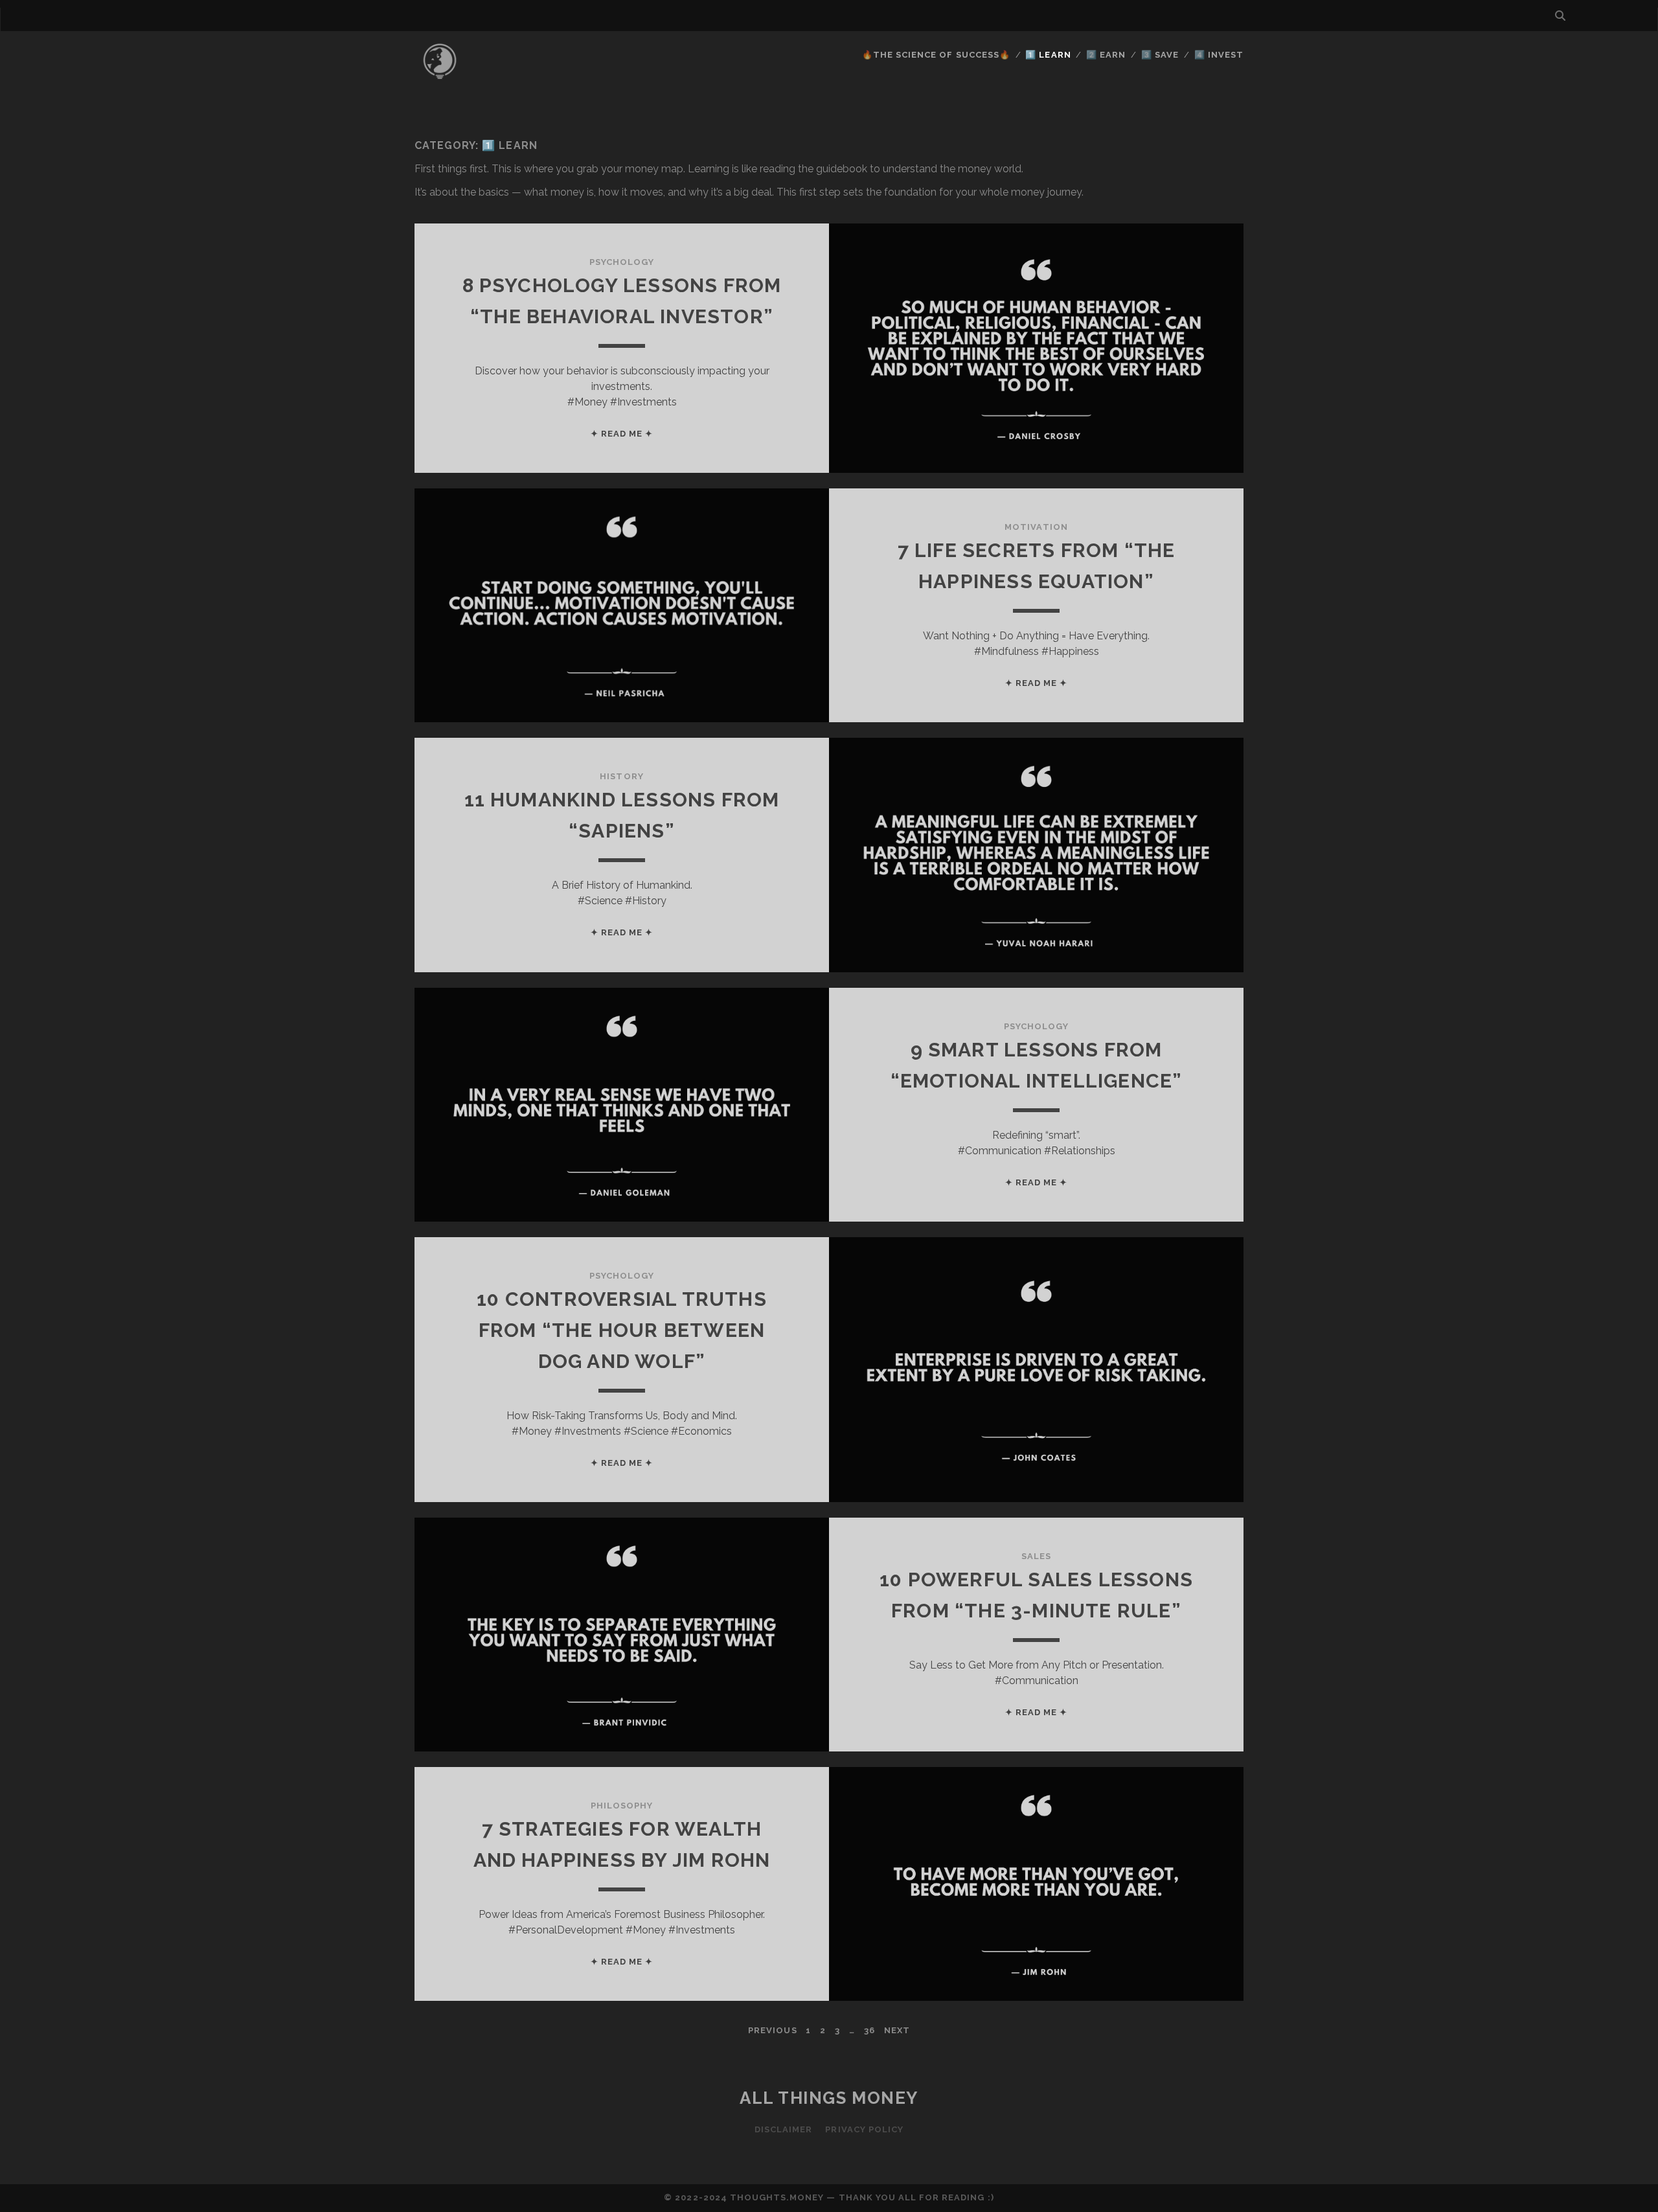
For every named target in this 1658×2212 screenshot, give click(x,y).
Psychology (622, 262)
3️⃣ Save (1160, 55)
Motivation (1036, 527)
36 (869, 2030)
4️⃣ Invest (1219, 55)
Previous (772, 2030)
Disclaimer (783, 2129)
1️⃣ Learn (1048, 55)
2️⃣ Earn (1106, 55)
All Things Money (829, 2098)
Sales (1036, 1556)
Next (897, 2030)
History (621, 776)
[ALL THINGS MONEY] (440, 84)
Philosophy (622, 1806)
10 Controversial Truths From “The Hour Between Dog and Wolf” (622, 1330)
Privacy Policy (864, 2129)
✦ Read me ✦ (622, 434)
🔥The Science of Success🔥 (936, 55)
